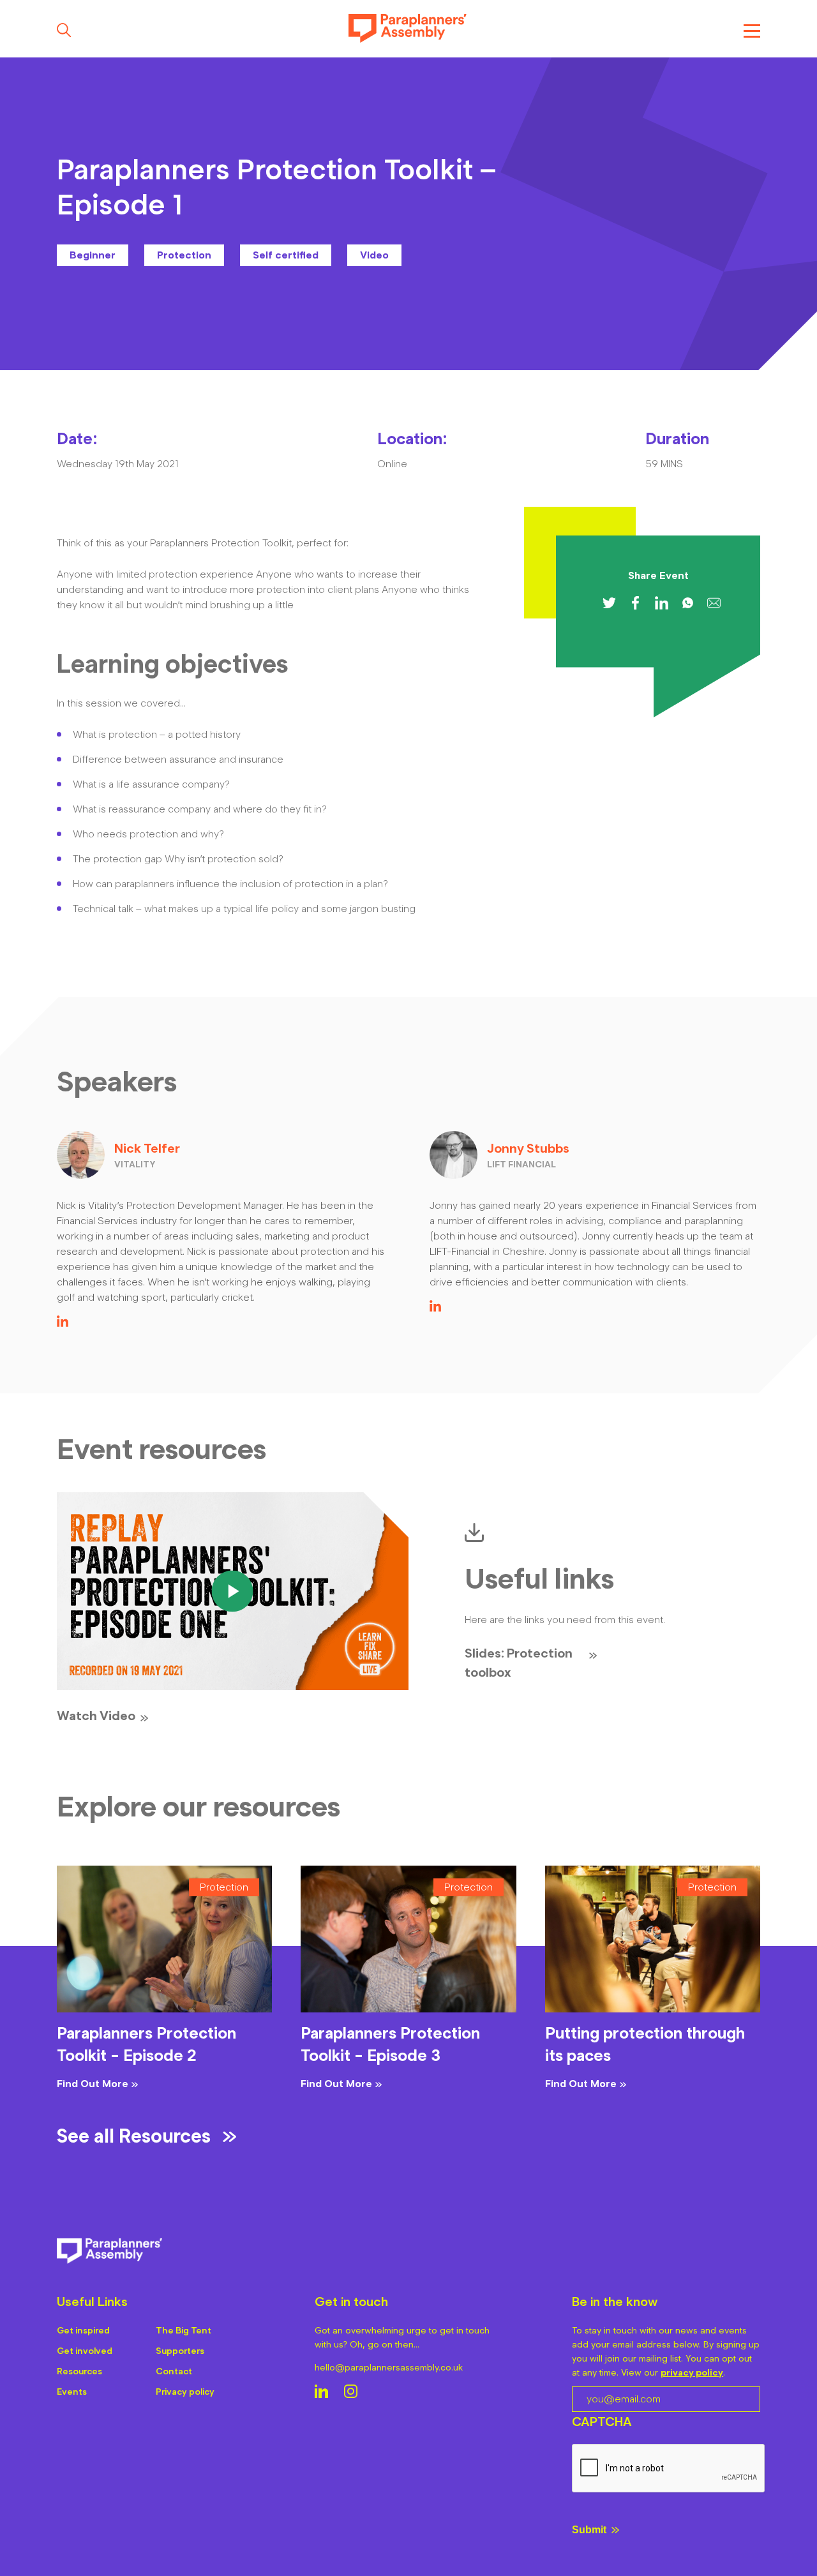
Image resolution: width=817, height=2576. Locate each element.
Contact (174, 2371)
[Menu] (752, 30)
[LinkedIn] (63, 1323)
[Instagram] (351, 2393)
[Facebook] (635, 603)
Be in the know (615, 2302)
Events (72, 2392)
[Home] (408, 30)
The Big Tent (184, 2331)
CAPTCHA (602, 2422)
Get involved (85, 2351)
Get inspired (83, 2331)
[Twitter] (609, 603)
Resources (79, 2371)
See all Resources (134, 2136)
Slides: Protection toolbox (519, 1663)
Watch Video (96, 1716)
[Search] (64, 30)
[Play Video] (233, 1591)
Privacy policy (185, 2392)
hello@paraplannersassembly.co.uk (389, 2368)
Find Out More (93, 2084)
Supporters (180, 2351)
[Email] (714, 603)
